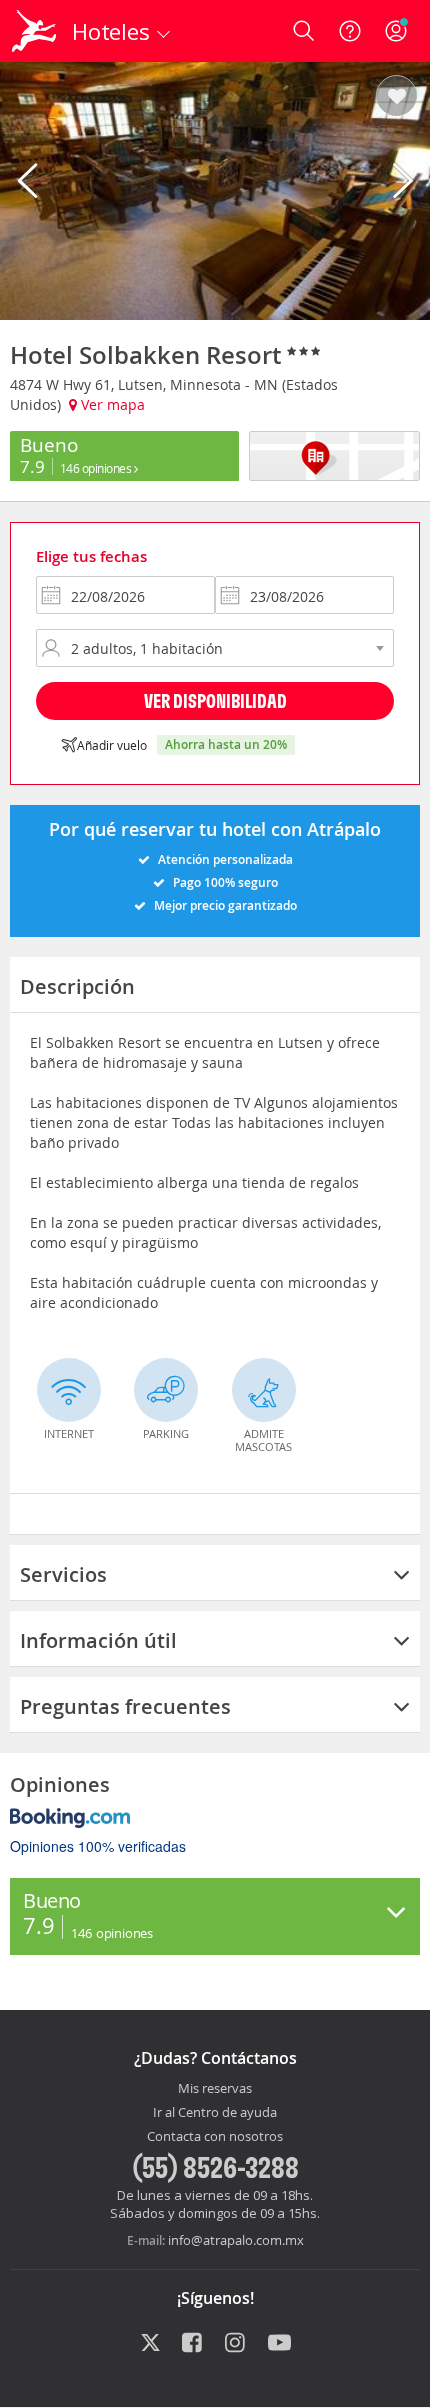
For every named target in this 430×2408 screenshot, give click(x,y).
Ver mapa (111, 404)
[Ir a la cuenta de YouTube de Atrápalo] (279, 2344)
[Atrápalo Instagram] (236, 2344)
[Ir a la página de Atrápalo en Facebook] (193, 2344)
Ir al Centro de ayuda (215, 2113)
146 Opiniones (97, 468)
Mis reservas (215, 2089)
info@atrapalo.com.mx (236, 2240)
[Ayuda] (350, 31)
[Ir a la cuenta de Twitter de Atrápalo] (150, 2344)
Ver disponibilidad (215, 700)
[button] (396, 97)
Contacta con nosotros (215, 2137)
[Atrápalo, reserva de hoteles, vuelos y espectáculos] (34, 31)
